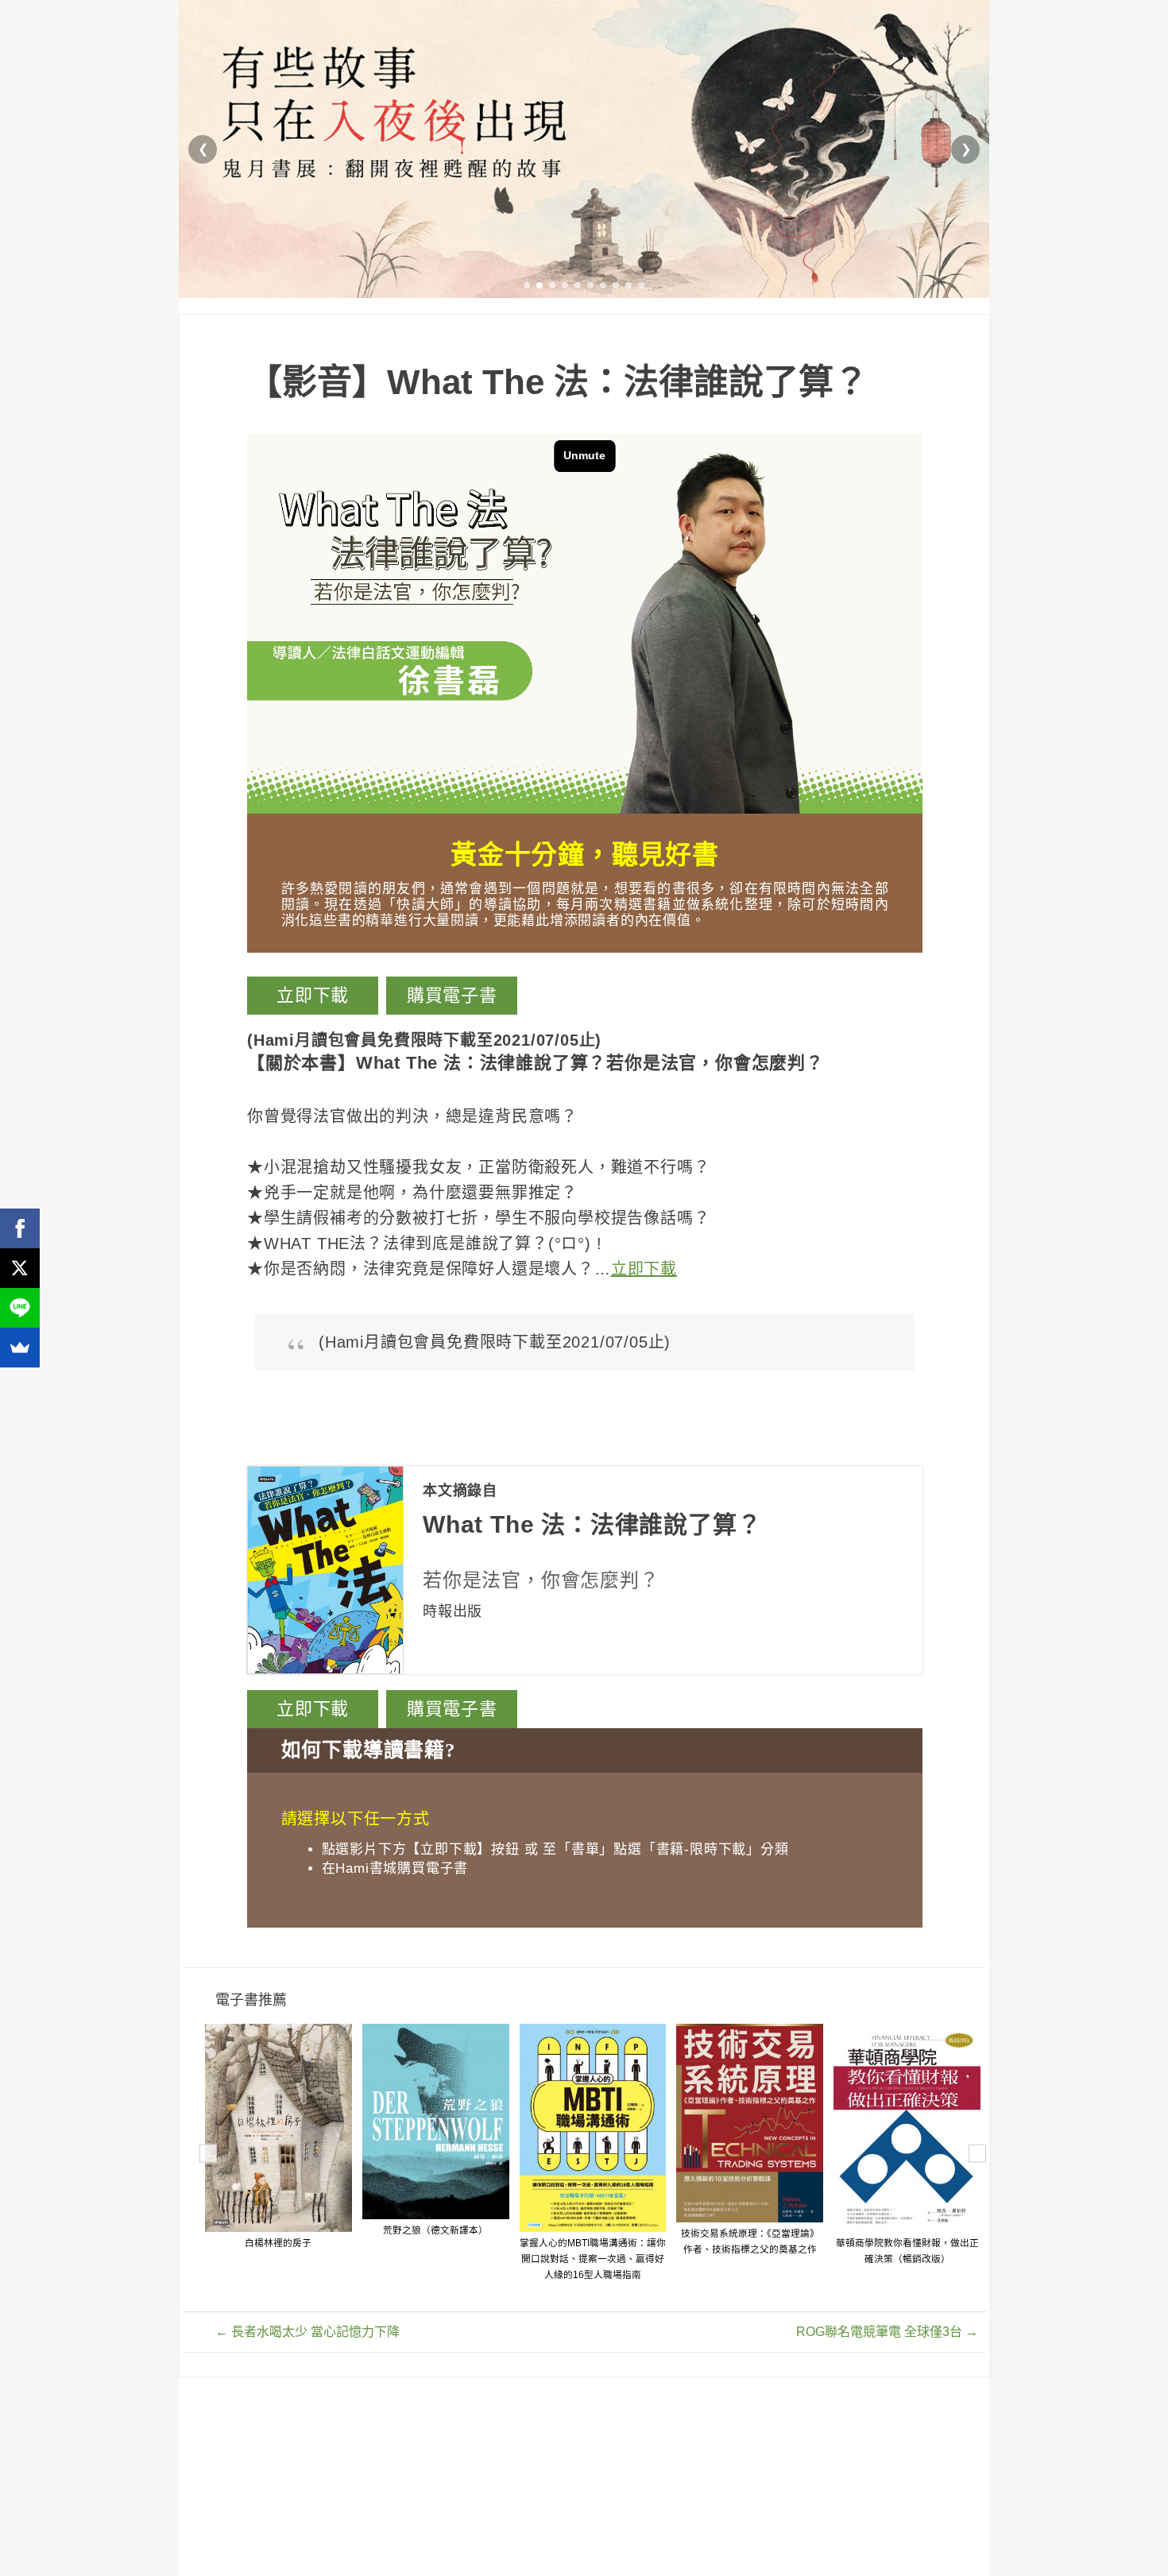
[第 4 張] (565, 285)
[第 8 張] (616, 285)
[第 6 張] (590, 285)
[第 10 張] (641, 285)
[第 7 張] (603, 285)
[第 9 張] (628, 285)
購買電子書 (452, 995)
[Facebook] (20, 1228)
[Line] (20, 1308)
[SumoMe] (20, 1348)
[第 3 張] (552, 285)
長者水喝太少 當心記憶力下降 (307, 2332)
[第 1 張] (527, 285)
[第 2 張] (540, 285)
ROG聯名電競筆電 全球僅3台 (887, 2332)
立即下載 (313, 995)
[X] (20, 1268)
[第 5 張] (578, 285)
